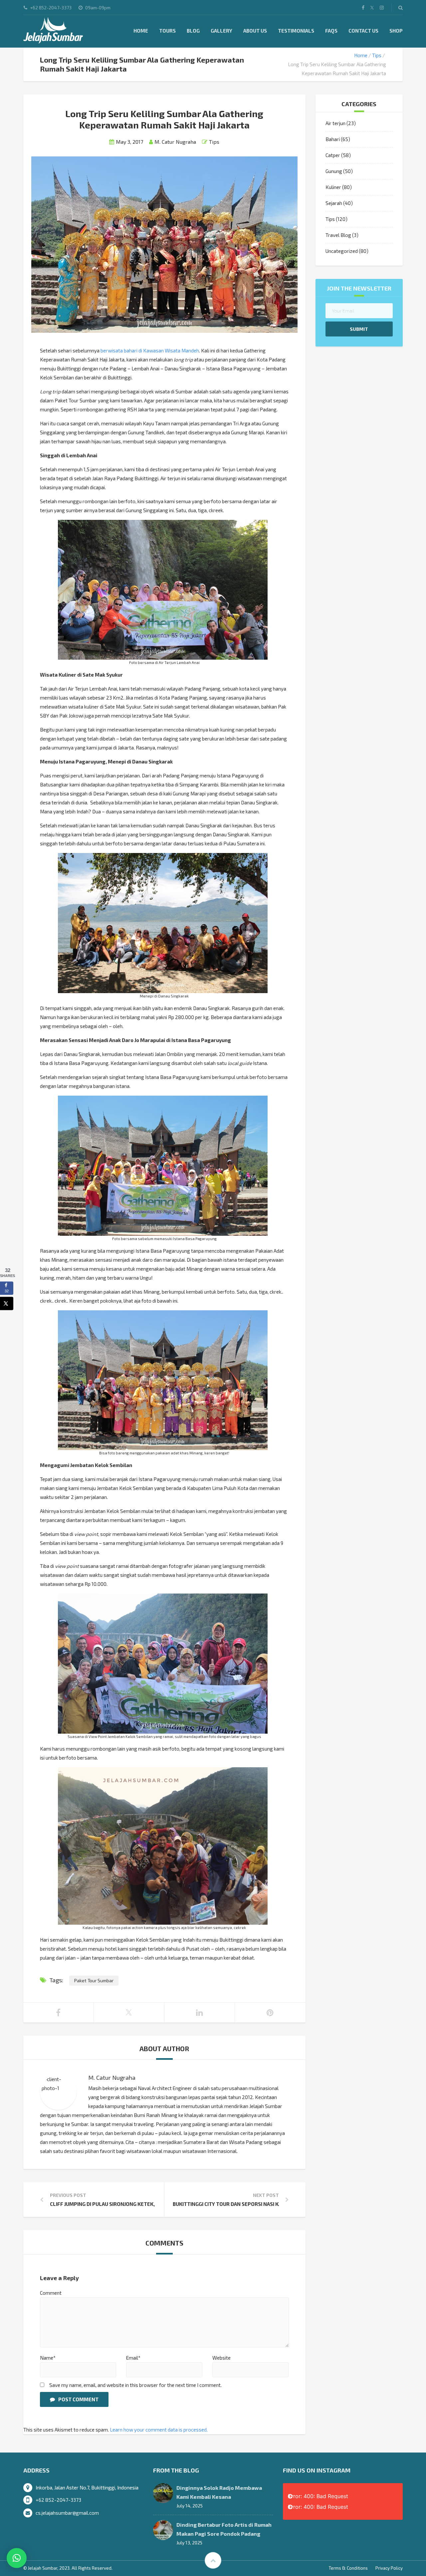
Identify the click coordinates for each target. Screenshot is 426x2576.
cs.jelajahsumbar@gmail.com (67, 2513)
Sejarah (334, 203)
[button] (17, 2558)
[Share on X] (7, 1303)
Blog (193, 31)
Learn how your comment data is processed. (159, 2430)
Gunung (334, 171)
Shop (396, 31)
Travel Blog (338, 235)
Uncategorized (342, 251)
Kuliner (333, 187)
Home (141, 31)
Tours (167, 31)
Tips (377, 55)
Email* (133, 2358)
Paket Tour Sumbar (94, 1980)
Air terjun (335, 123)
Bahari (333, 139)
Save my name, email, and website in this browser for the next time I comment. (135, 2385)
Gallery (221, 31)
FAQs (331, 31)
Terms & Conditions (348, 2568)
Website (221, 2358)
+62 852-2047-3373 (58, 2500)
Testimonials (296, 31)
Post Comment (78, 2399)
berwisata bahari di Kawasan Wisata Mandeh (150, 350)
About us (255, 31)
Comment (51, 2293)
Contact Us (363, 31)
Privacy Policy (389, 2568)
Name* (48, 2358)
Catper (333, 155)
